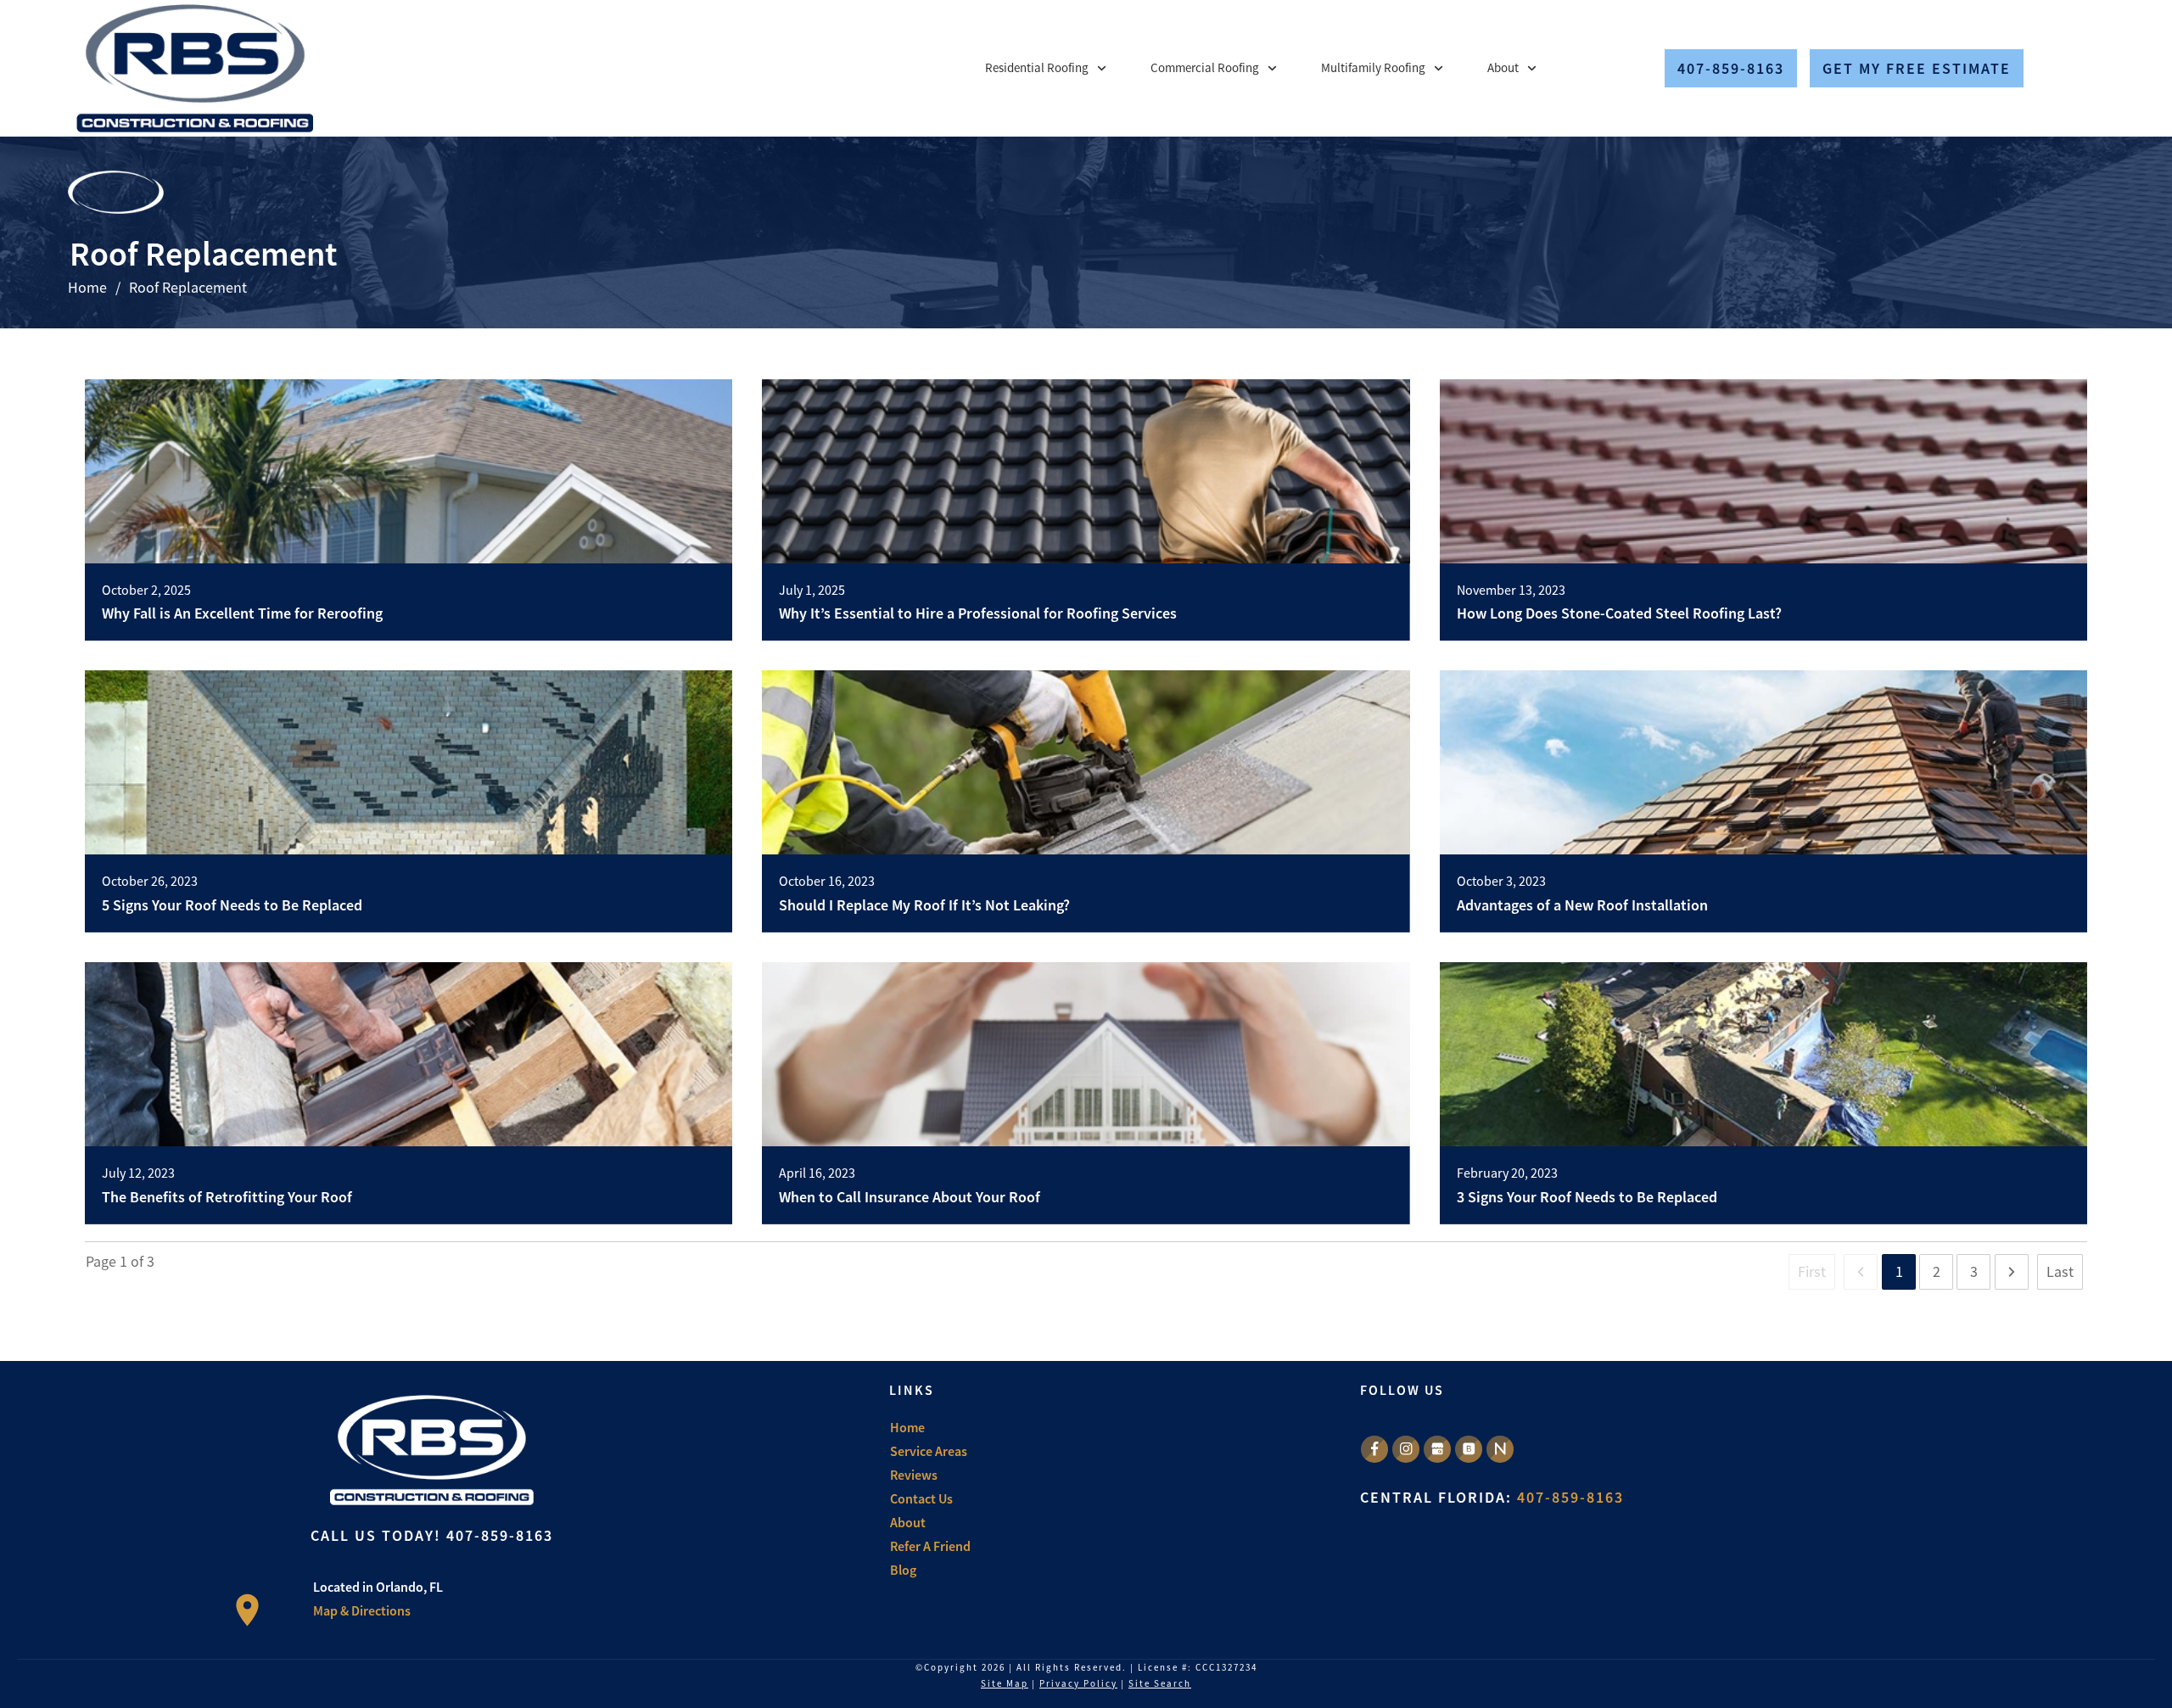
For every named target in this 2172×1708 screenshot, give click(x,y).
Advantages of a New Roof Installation (1582, 905)
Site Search (1160, 1683)
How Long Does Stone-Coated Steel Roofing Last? (1619, 613)
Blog (903, 1570)
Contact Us (921, 1498)
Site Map (1005, 1683)
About (908, 1522)
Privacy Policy (1078, 1683)
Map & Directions (362, 1610)
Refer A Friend (930, 1546)
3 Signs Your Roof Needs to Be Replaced (1587, 1197)
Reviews (914, 1475)
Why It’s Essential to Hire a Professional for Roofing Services (978, 613)
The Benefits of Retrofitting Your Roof (227, 1197)
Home (907, 1427)
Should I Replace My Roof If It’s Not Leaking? (924, 905)
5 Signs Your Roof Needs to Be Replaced (232, 905)
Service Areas (929, 1451)
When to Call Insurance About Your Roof (910, 1197)
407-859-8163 (500, 1535)
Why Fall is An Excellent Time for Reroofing (242, 613)
